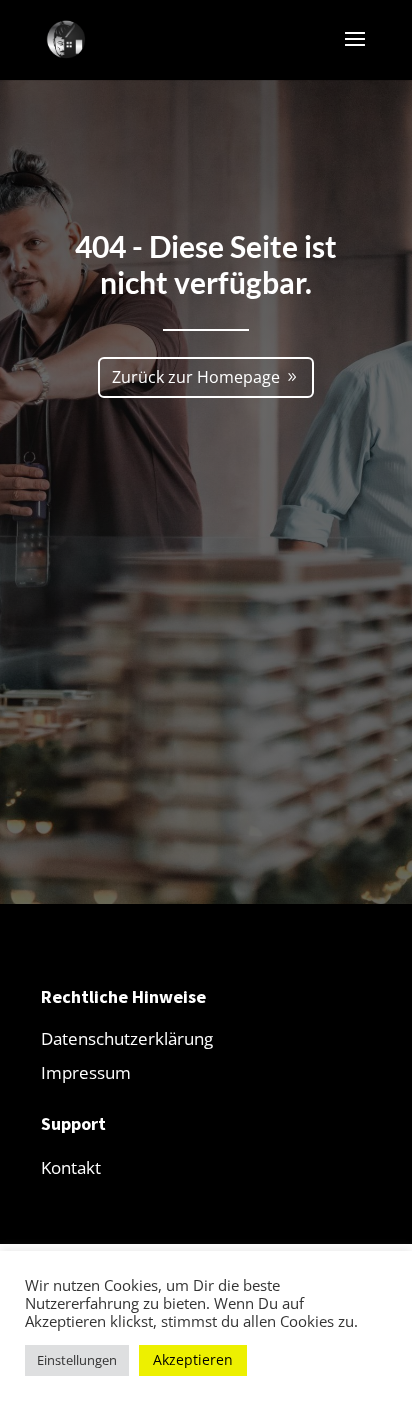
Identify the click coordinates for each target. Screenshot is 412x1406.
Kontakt (71, 1167)
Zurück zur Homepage (196, 377)
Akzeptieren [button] (193, 1359)
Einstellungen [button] (77, 1360)
